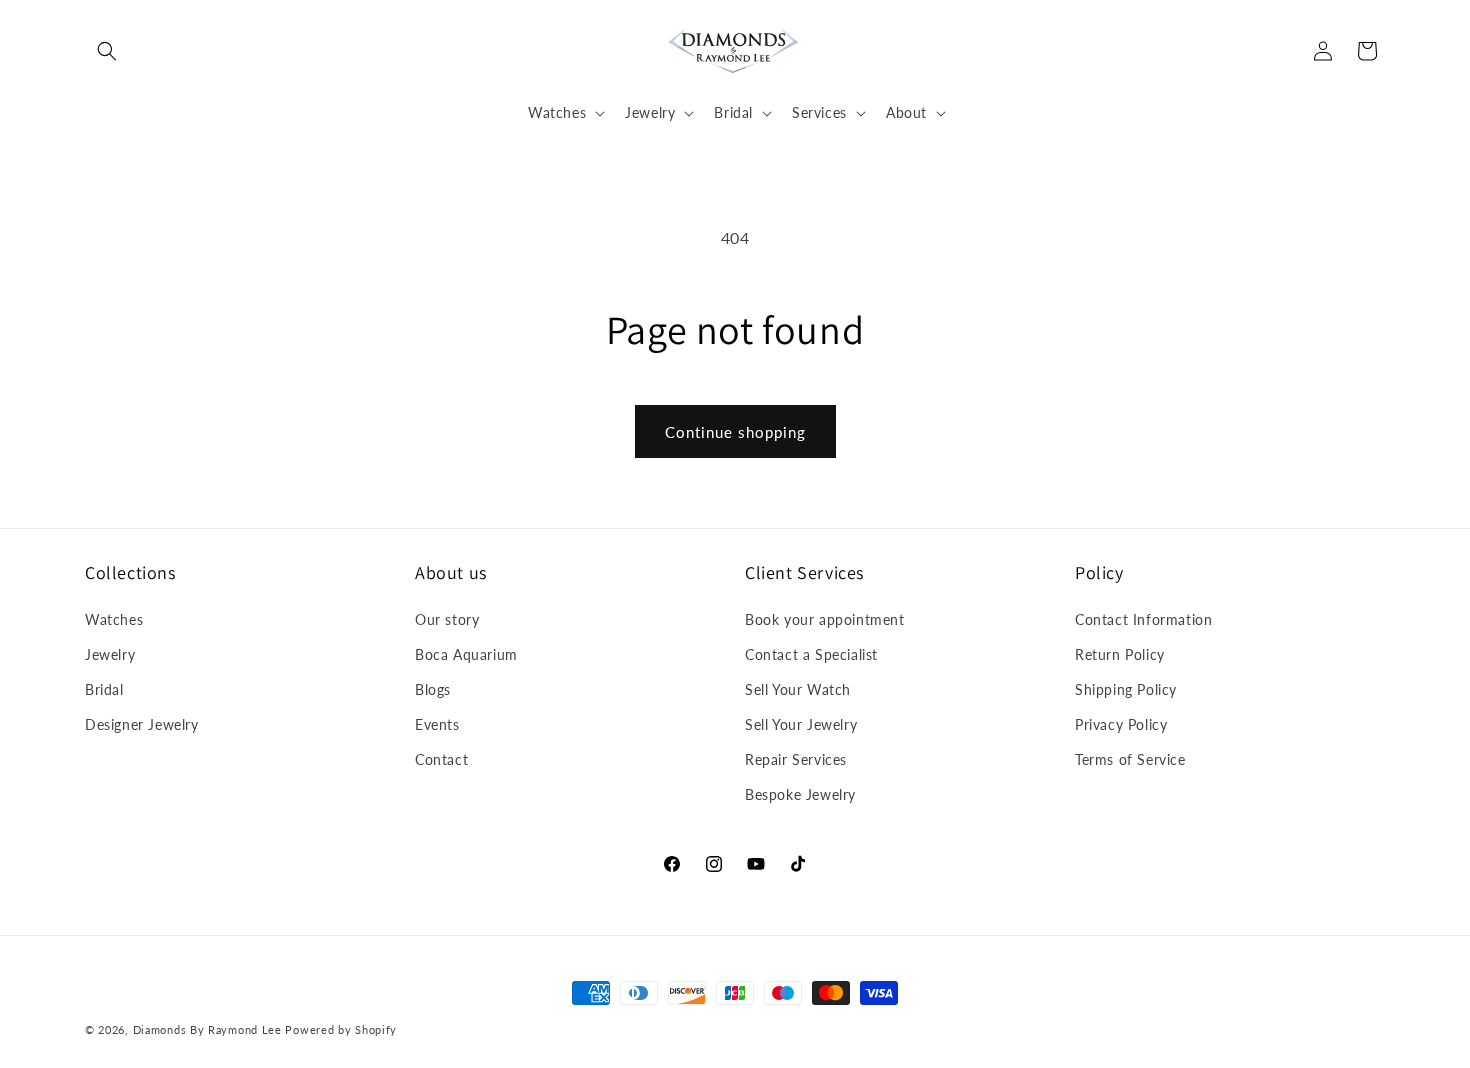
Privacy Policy (1121, 724)
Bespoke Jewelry (800, 794)
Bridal (104, 689)
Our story (447, 619)
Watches (114, 619)
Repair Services (796, 759)
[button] (107, 51)
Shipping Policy (1126, 689)
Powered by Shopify (341, 1029)
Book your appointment (825, 619)
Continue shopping (735, 432)
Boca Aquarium (466, 654)
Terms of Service (1130, 759)
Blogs (433, 689)
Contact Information (1143, 619)
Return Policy (1120, 654)
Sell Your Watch (798, 689)
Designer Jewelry (142, 724)
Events (437, 724)
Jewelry (110, 654)
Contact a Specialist (811, 654)
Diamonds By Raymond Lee (207, 1029)
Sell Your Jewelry (801, 724)
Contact (441, 759)
